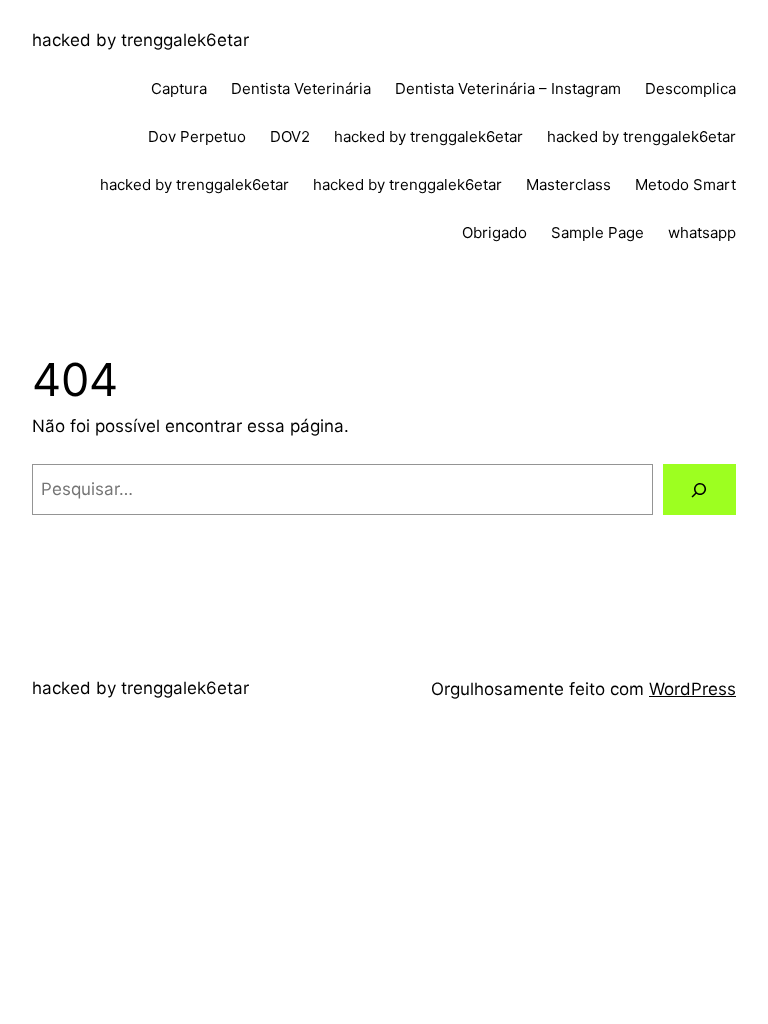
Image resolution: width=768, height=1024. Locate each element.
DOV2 (290, 136)
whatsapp (702, 232)
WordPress (692, 689)
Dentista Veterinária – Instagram (508, 88)
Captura (179, 88)
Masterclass (568, 184)
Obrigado (494, 232)
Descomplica (690, 88)
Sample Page (597, 232)
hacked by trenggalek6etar (140, 40)
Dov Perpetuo (197, 136)
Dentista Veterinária (301, 88)
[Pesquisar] (699, 489)
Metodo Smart (685, 184)
